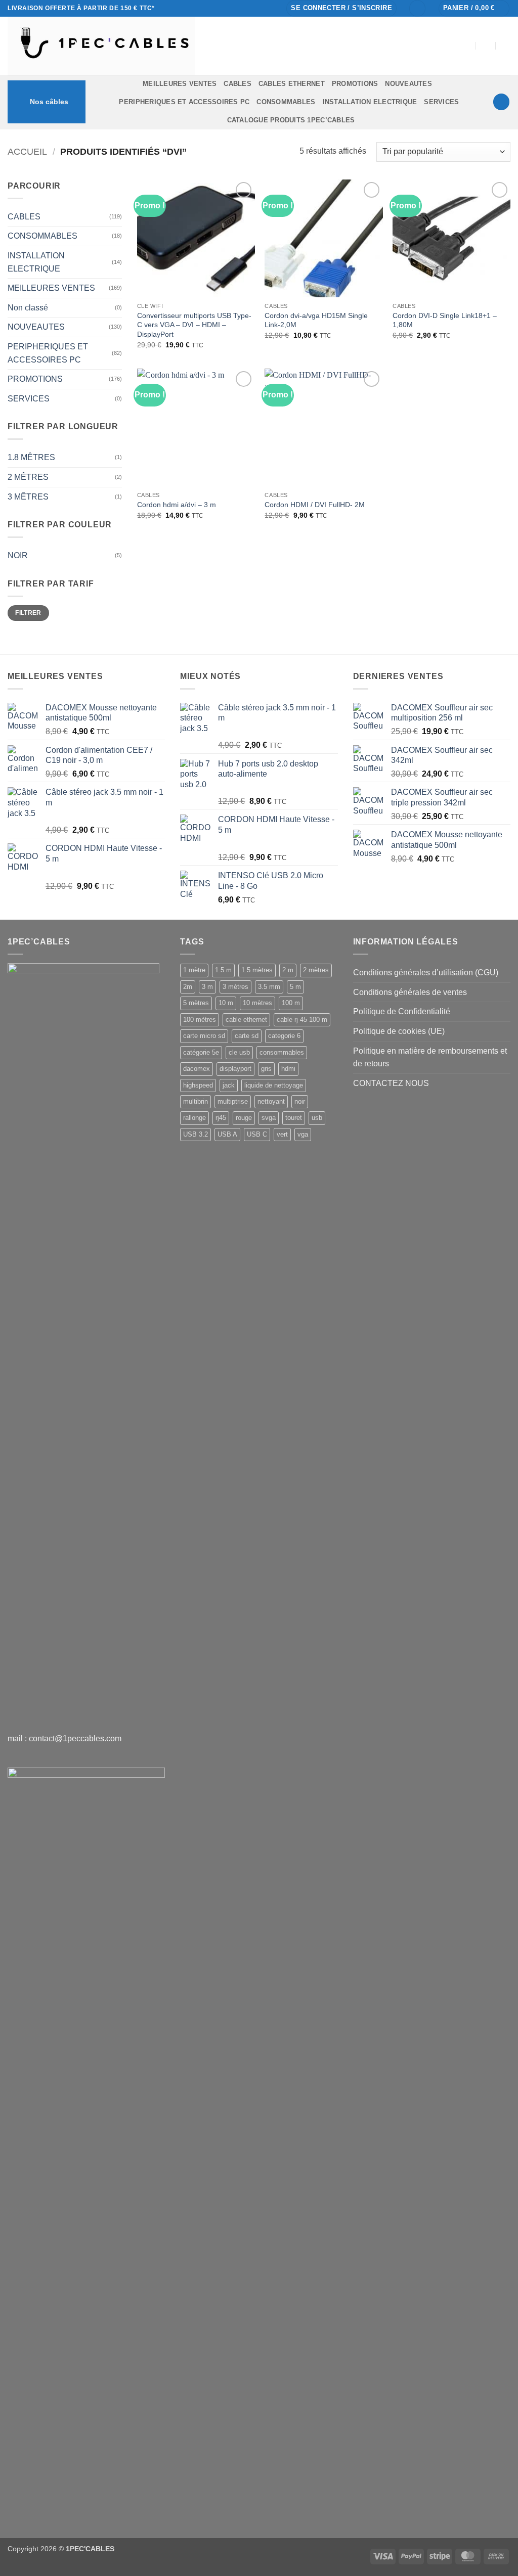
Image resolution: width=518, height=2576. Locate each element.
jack (229, 1085)
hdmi (288, 1069)
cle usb (239, 1052)
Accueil (27, 151)
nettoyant (271, 1101)
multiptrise (233, 1101)
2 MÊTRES (28, 477)
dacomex (197, 1069)
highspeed (198, 1085)
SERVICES (441, 102)
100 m (291, 1003)
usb (317, 1118)
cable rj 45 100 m (302, 1020)
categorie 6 (284, 1036)
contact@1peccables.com (75, 1738)
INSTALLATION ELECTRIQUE (370, 102)
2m (188, 987)
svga (269, 1118)
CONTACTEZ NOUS (391, 1083)
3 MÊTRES (28, 497)
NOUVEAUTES (408, 84)
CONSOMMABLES (286, 102)
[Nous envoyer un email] (251, 8)
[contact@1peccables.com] (466, 46)
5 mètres (196, 1003)
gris (266, 1069)
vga (303, 1134)
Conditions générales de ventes (410, 992)
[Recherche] (501, 102)
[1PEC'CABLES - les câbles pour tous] (185, 46)
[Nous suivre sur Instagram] (232, 8)
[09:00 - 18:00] (486, 46)
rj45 (221, 1118)
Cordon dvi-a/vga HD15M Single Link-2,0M (316, 320)
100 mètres (200, 1020)
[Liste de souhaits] (417, 8)
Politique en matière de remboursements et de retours (430, 1057)
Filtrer (28, 613)
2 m (288, 970)
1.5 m (223, 970)
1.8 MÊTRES (31, 457)
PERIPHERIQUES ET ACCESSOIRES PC (184, 102)
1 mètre (194, 970)
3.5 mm (269, 987)
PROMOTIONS (355, 84)
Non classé (28, 308)
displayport (235, 1069)
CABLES (238, 84)
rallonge (195, 1118)
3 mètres (235, 987)
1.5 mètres (257, 970)
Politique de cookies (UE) (399, 1031)
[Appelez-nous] (262, 8)
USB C (257, 1134)
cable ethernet (246, 1020)
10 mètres (257, 1003)
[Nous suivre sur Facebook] (223, 8)
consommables (282, 1052)
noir (300, 1101)
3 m (207, 987)
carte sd (247, 1036)
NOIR (18, 555)
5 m (295, 987)
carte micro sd (204, 1036)
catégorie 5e (201, 1052)
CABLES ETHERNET (292, 84)
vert (282, 1134)
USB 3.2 (196, 1134)
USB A (227, 1134)
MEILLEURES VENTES (180, 84)
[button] (341, 8)
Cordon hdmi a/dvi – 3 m (177, 505)
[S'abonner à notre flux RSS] (271, 8)
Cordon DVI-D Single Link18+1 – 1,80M (445, 320)
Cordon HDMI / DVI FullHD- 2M (315, 505)
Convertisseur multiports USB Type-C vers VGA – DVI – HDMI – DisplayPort (194, 325)
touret (294, 1118)
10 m (226, 1003)
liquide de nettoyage (274, 1085)
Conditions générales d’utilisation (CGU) (426, 973)
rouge (244, 1118)
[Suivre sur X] (242, 8)
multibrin (196, 1101)
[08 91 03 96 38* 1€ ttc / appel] (506, 46)
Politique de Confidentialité (402, 1011)
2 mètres (316, 970)
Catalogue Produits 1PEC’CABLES (291, 120)
